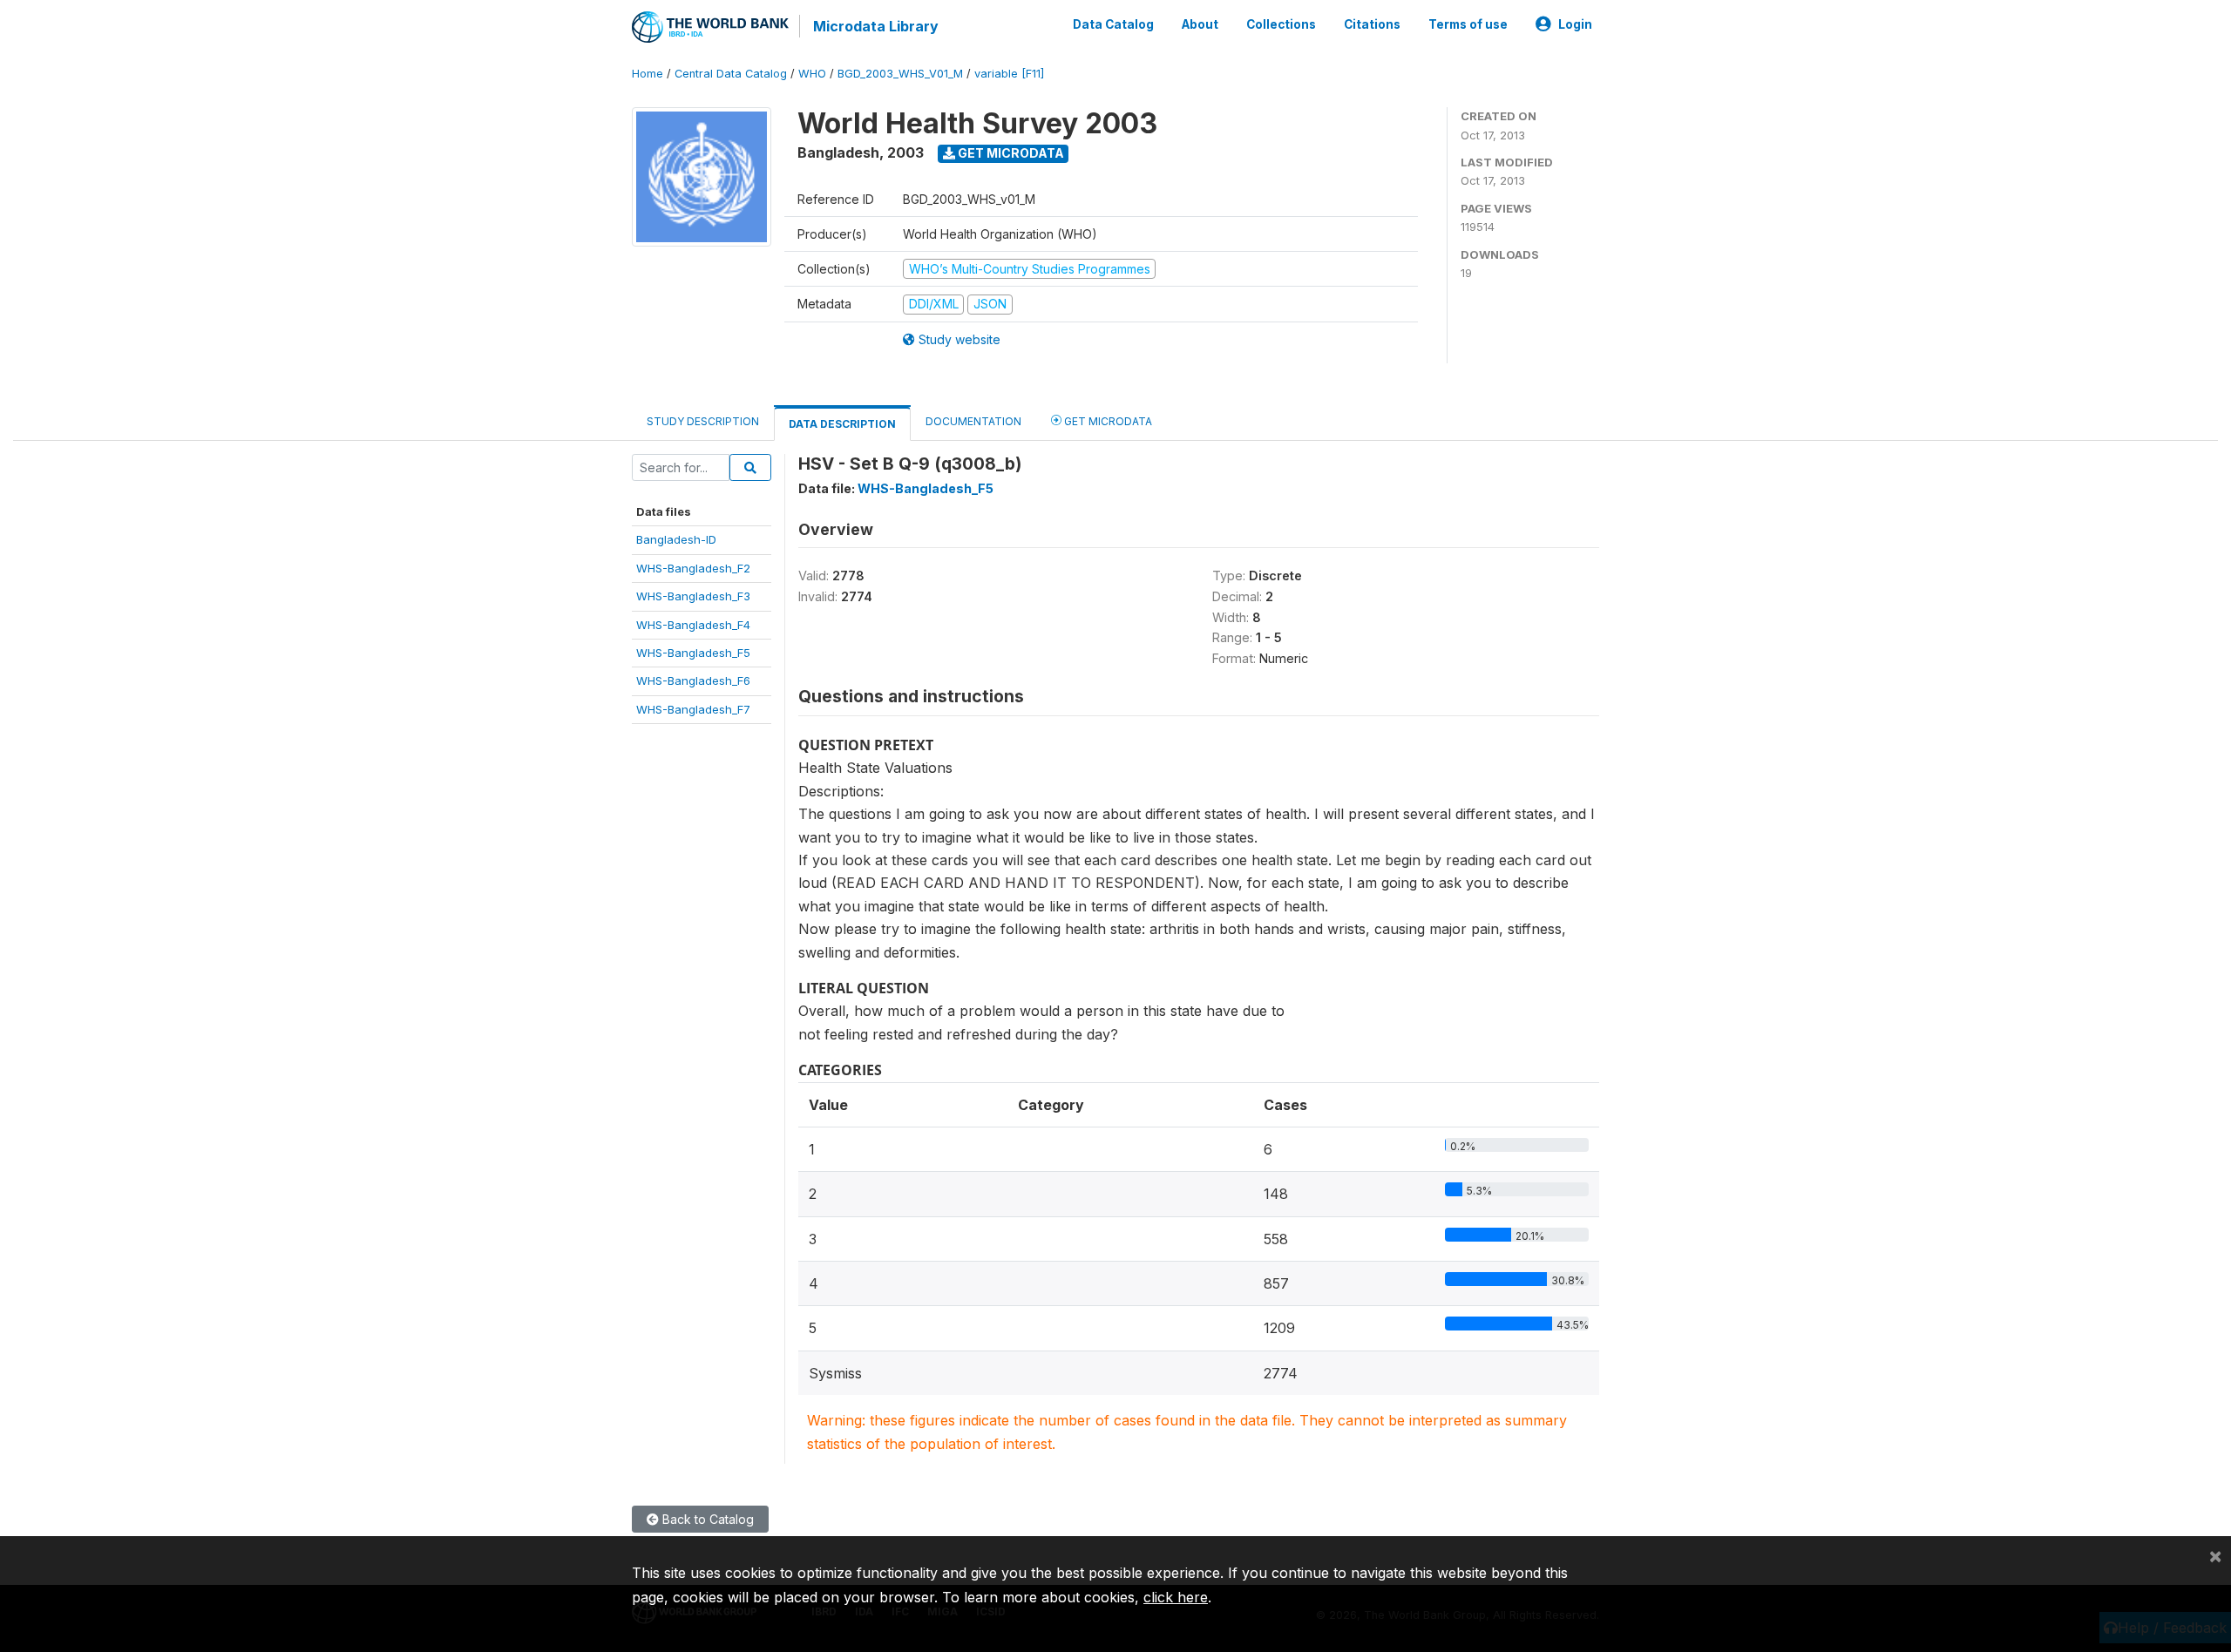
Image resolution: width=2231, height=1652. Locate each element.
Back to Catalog (706, 1519)
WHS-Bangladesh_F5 (693, 653)
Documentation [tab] (973, 421)
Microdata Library (876, 26)
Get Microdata (1010, 153)
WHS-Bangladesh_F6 (693, 680)
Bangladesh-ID (676, 539)
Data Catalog (1113, 24)
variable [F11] (1009, 74)
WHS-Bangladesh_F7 (693, 709)
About (1200, 24)
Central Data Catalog (731, 74)
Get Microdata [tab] (1107, 421)
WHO (812, 74)
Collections (1281, 24)
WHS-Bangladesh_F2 (693, 568)
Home (648, 74)
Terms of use (1468, 24)
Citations (1372, 24)
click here (1176, 1597)
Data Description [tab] (842, 424)
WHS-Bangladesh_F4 (693, 625)
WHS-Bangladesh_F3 (693, 596)
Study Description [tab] (703, 421)
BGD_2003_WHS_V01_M (900, 74)
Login (1575, 24)
